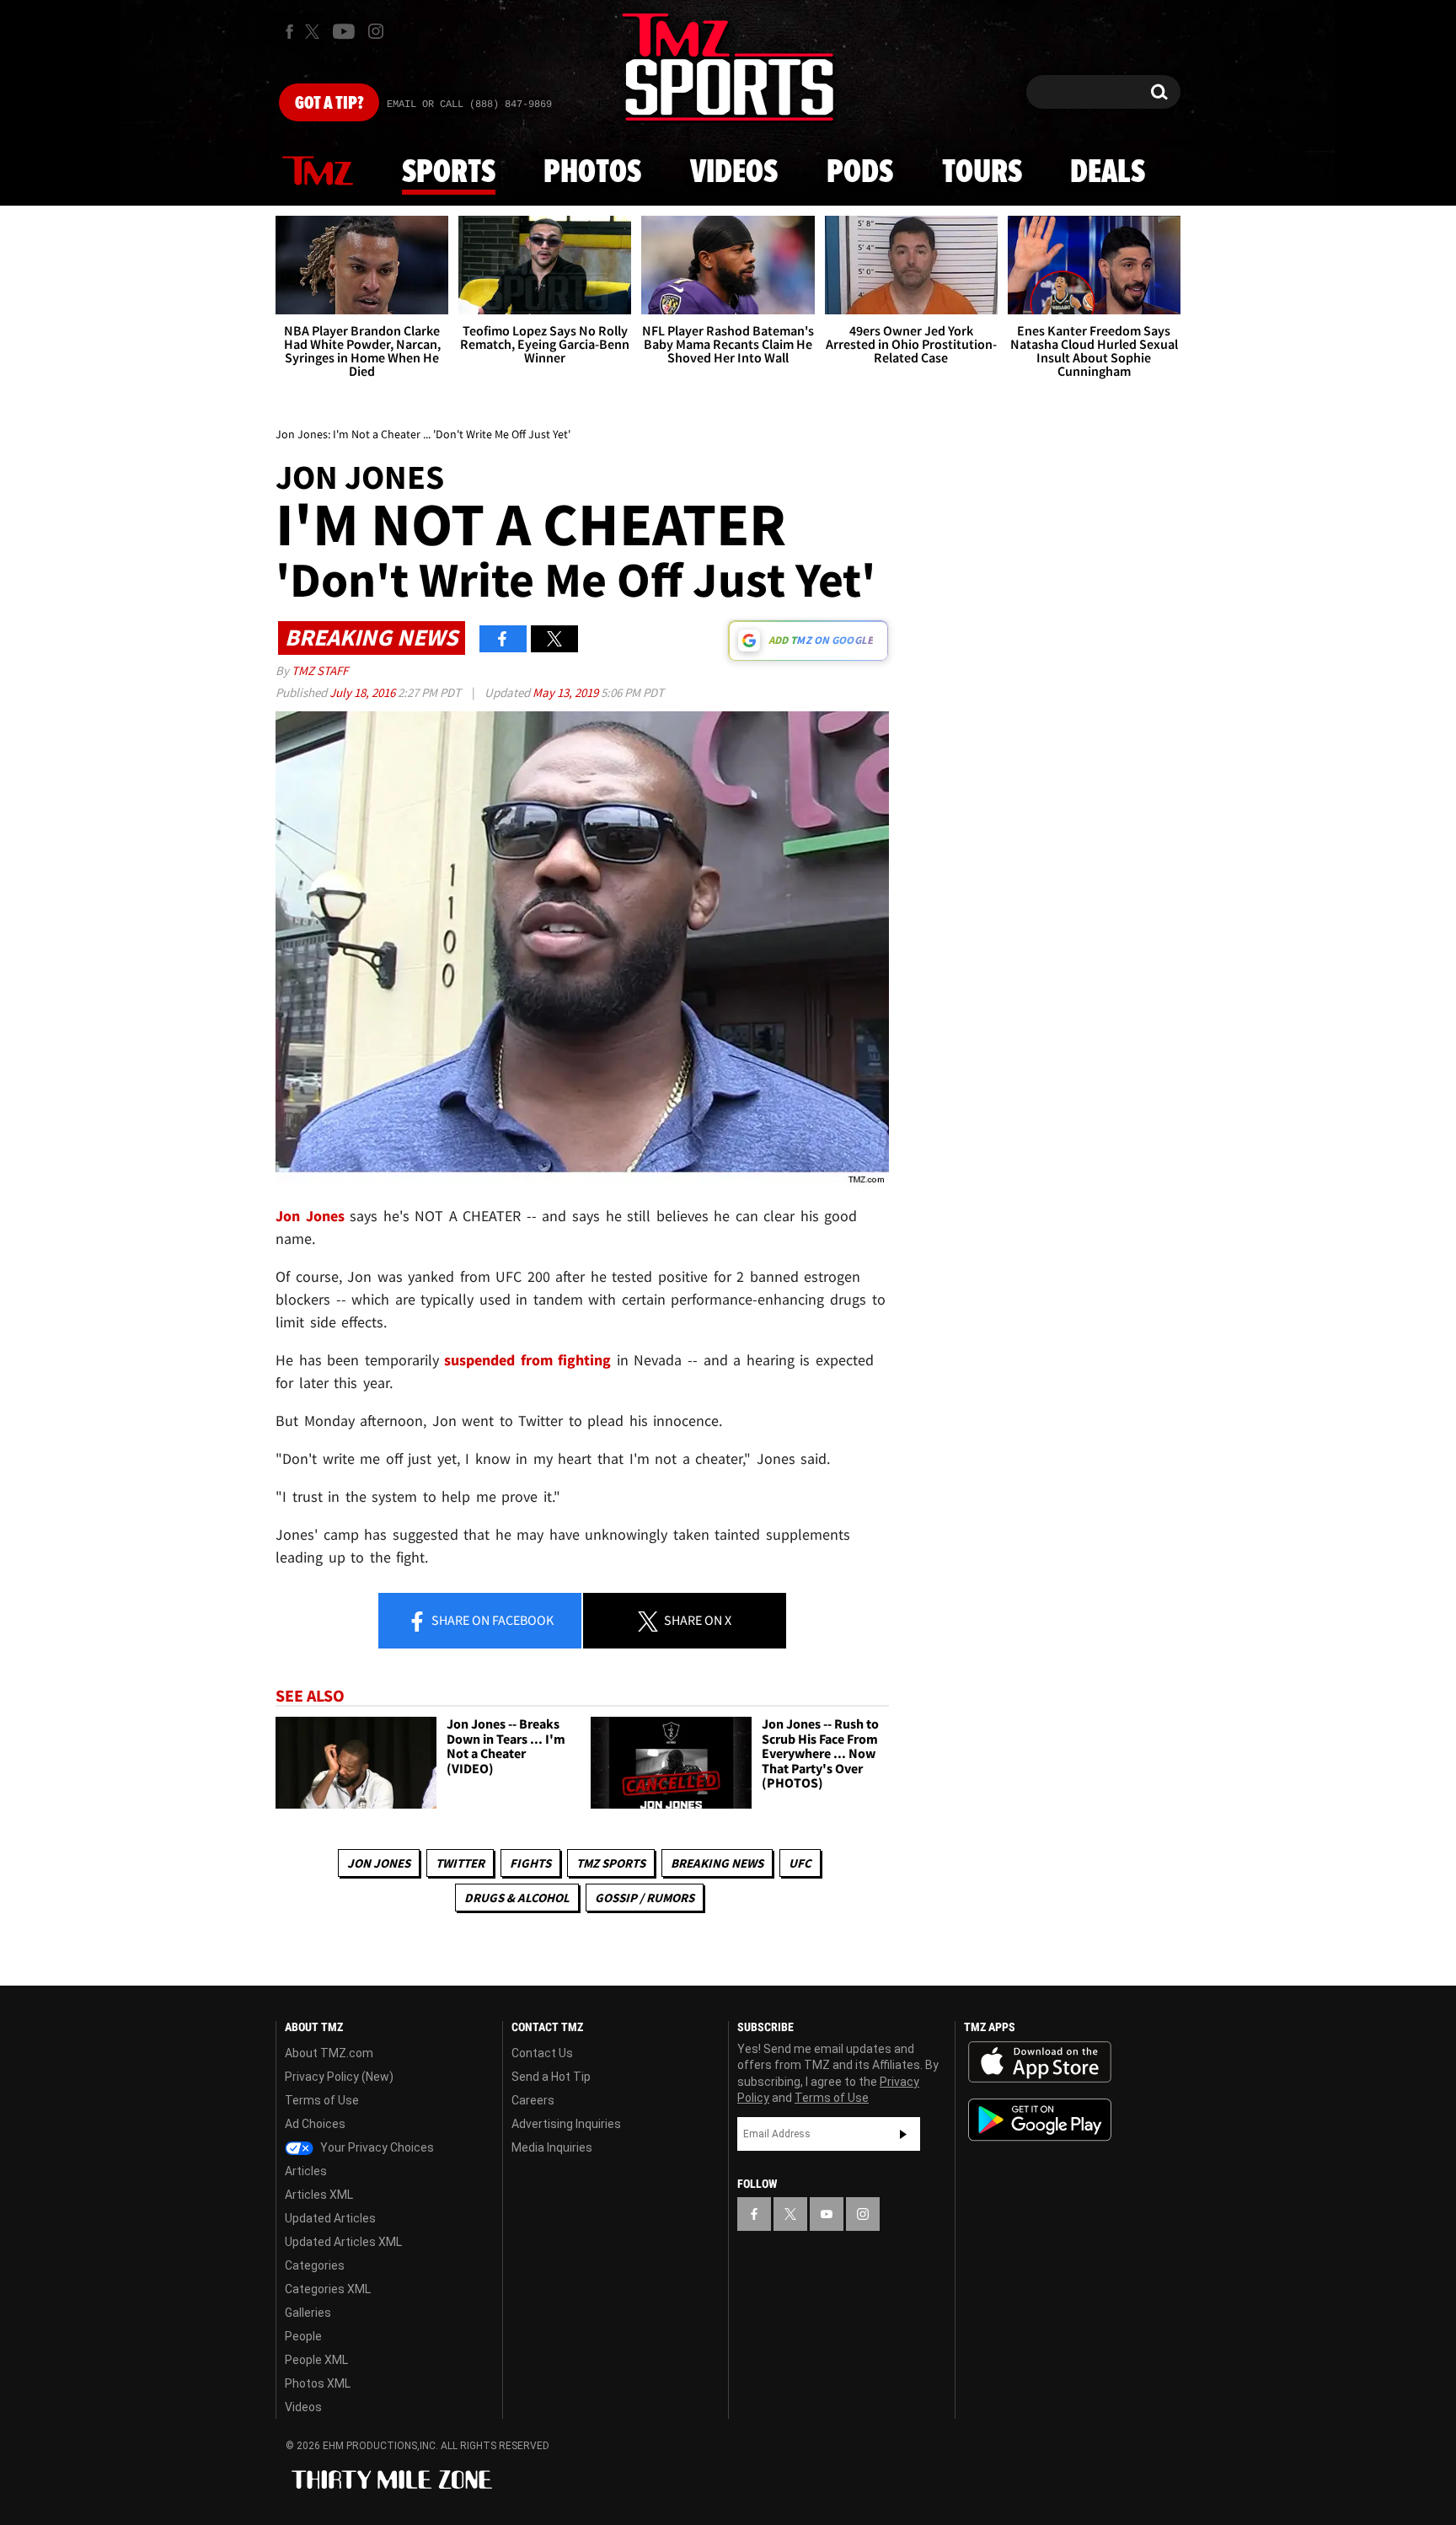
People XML (316, 2360)
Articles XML (319, 2195)
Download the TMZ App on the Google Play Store (1040, 2120)
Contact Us (542, 2053)
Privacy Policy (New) (339, 2077)
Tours (982, 173)
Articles (306, 2171)
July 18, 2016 (364, 692)
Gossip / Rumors (645, 1898)
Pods (860, 173)
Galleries (308, 2313)
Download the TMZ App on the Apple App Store (1040, 2062)
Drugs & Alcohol (517, 1898)
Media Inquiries (552, 2147)
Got (329, 104)
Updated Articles (330, 2218)
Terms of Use (322, 2100)
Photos (592, 173)
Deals (1108, 173)
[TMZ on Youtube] (344, 31)
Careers (533, 2100)
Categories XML (328, 2289)
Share (491, 1620)
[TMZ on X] (315, 32)
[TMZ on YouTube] (827, 2214)
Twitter (460, 1863)
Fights (530, 1863)
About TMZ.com (329, 2053)
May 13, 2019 (567, 692)
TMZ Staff (320, 670)
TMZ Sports (611, 1863)
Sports (449, 173)
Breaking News (717, 1863)
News (318, 172)
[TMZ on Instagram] (376, 31)
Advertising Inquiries (566, 2124)
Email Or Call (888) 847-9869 (469, 105)
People (303, 2336)
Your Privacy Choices (376, 2147)
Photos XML (318, 2383)
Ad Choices (315, 2124)
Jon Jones (379, 1863)
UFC (800, 1863)
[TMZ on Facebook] (289, 32)
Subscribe (903, 2134)
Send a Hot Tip (551, 2077)
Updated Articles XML (343, 2242)
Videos (734, 173)
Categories (315, 2265)
